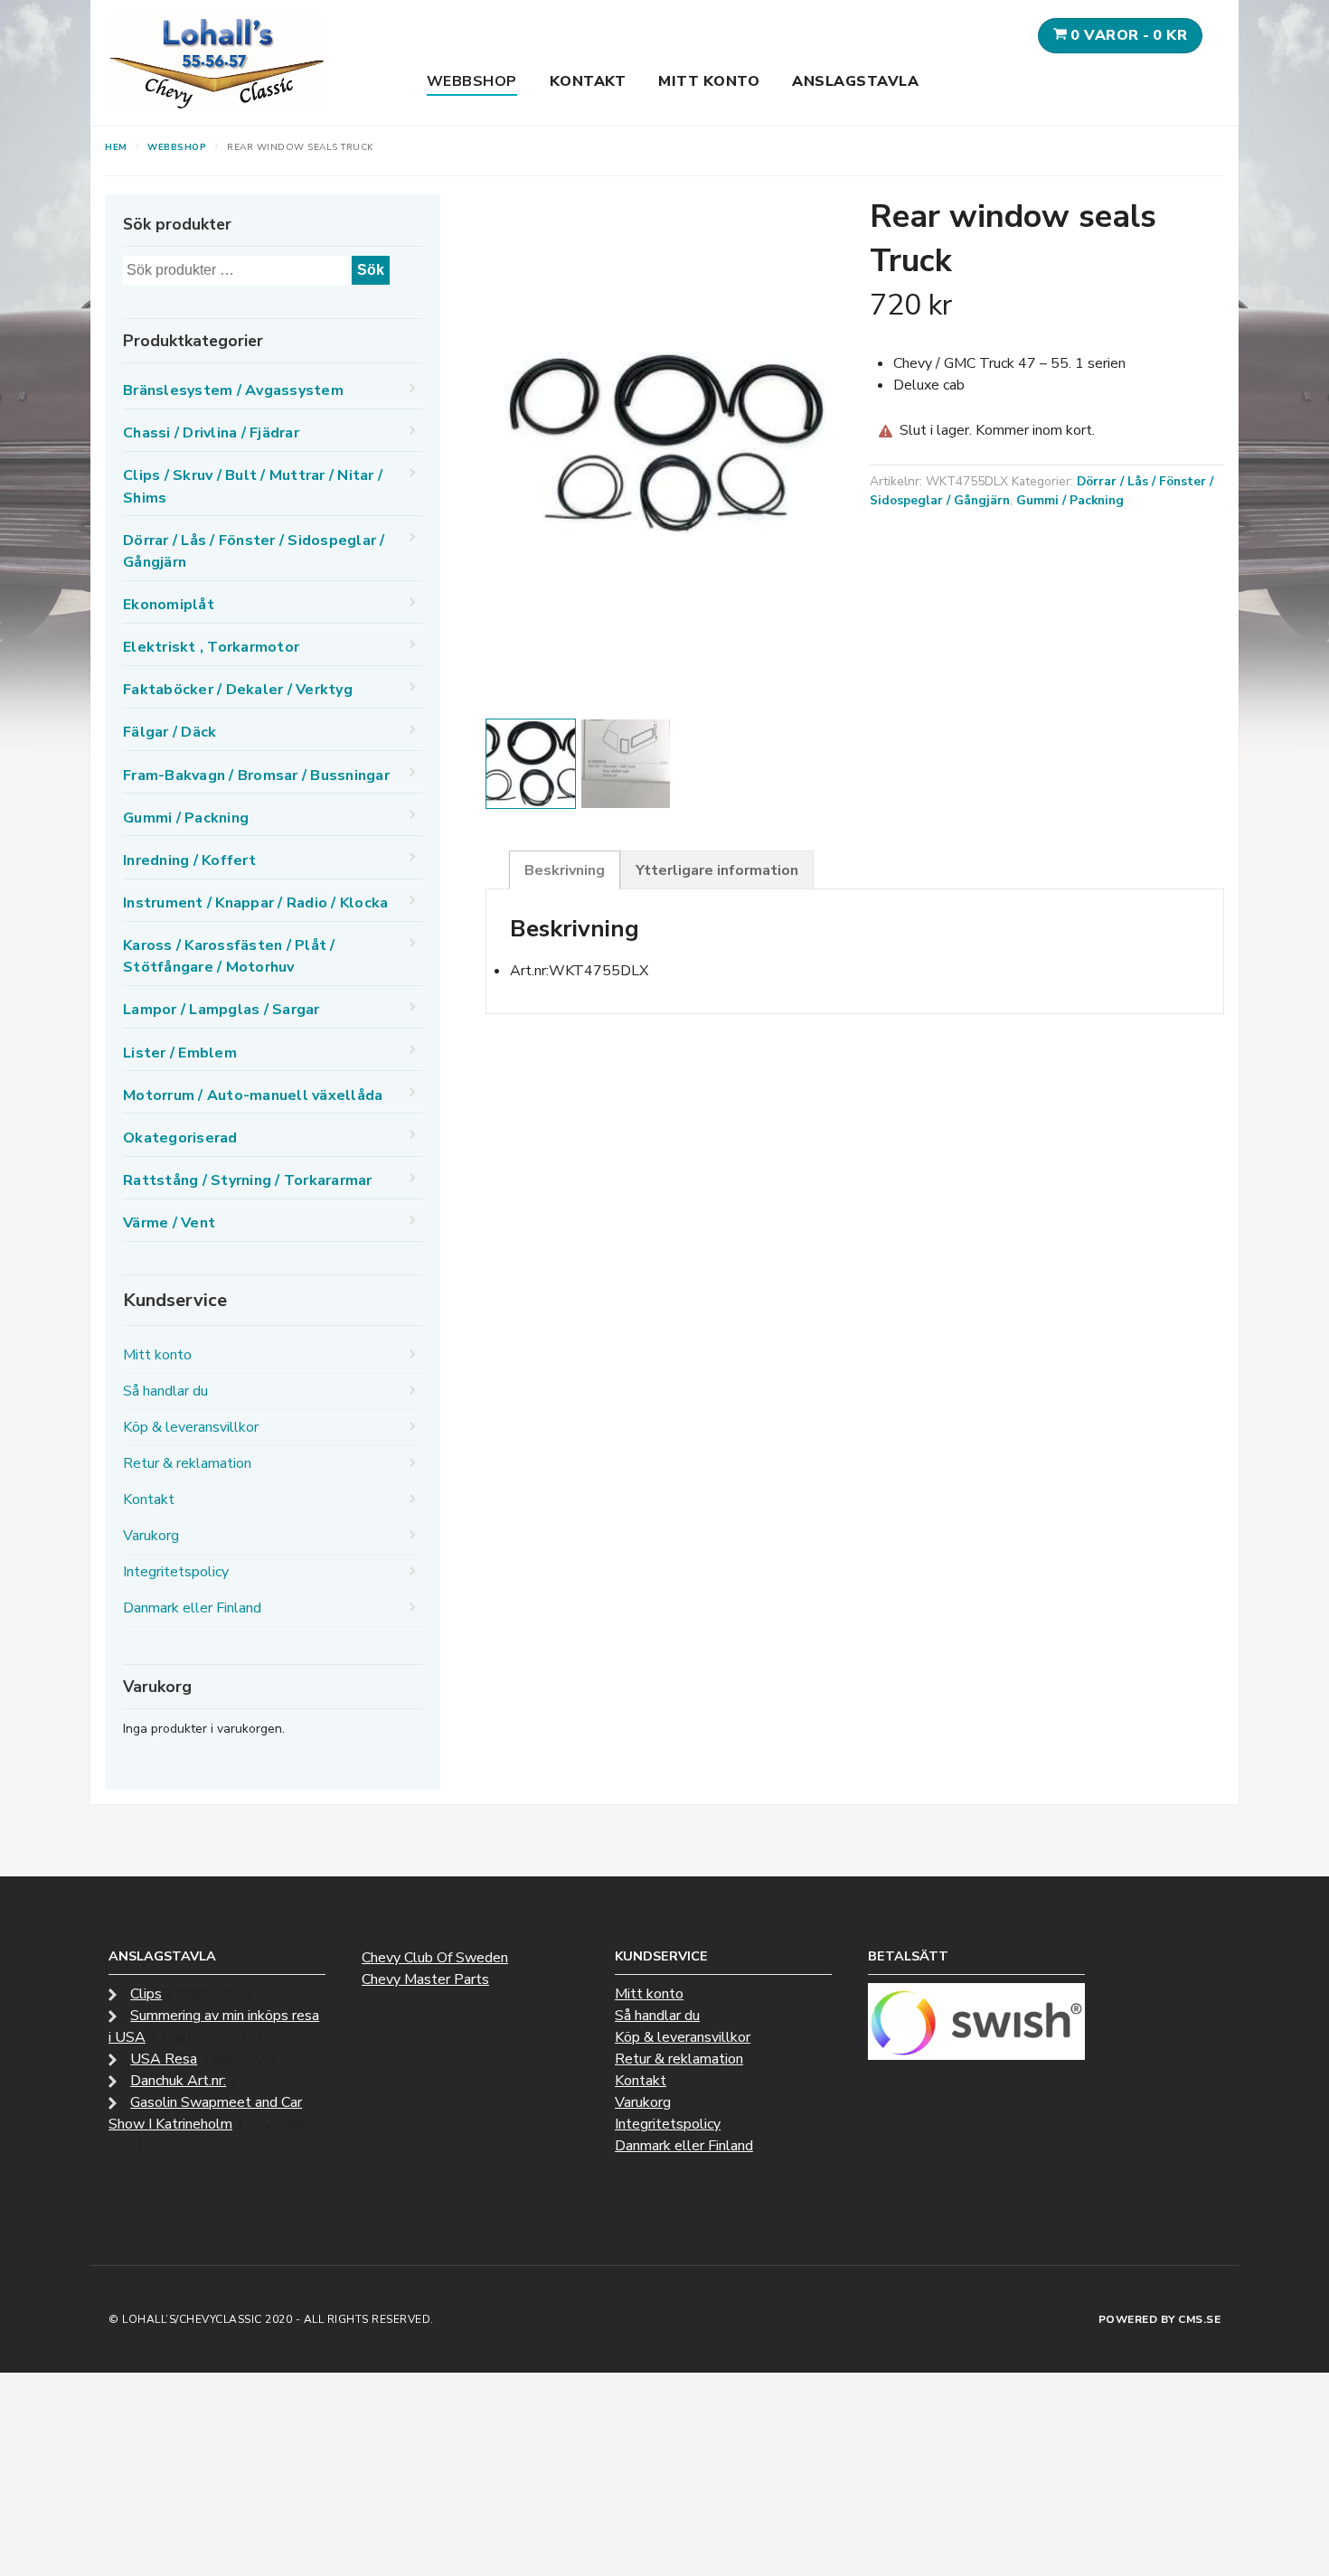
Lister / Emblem (180, 1053)
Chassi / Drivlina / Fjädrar (211, 433)
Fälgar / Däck (170, 732)
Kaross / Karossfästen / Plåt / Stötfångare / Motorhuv (229, 956)
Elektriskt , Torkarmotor (211, 647)
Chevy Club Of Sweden (435, 1958)
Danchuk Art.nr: (178, 2081)
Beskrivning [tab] (565, 870)
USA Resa (164, 2059)
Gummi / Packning (1070, 500)
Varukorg (151, 1536)
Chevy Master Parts (425, 1979)
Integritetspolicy (176, 1572)
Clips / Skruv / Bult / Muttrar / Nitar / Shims (253, 486)
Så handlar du (165, 1391)
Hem (116, 147)
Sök (371, 270)
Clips (146, 1994)
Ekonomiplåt (169, 605)
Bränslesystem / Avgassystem (233, 390)
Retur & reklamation (187, 1463)
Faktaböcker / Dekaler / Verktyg (238, 690)
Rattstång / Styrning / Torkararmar (248, 1180)
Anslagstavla (855, 81)
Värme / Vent (169, 1223)
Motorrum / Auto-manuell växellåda (253, 1095)
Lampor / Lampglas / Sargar (221, 1010)
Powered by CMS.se (1160, 2319)
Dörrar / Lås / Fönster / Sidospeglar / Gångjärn (254, 551)
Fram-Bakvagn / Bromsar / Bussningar (256, 776)
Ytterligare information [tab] (717, 870)
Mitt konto (709, 81)
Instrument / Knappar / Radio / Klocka (255, 903)
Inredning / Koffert (189, 860)
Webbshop (472, 81)
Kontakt (588, 81)
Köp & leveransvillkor (191, 1427)
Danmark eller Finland (192, 1608)
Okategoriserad (180, 1138)
